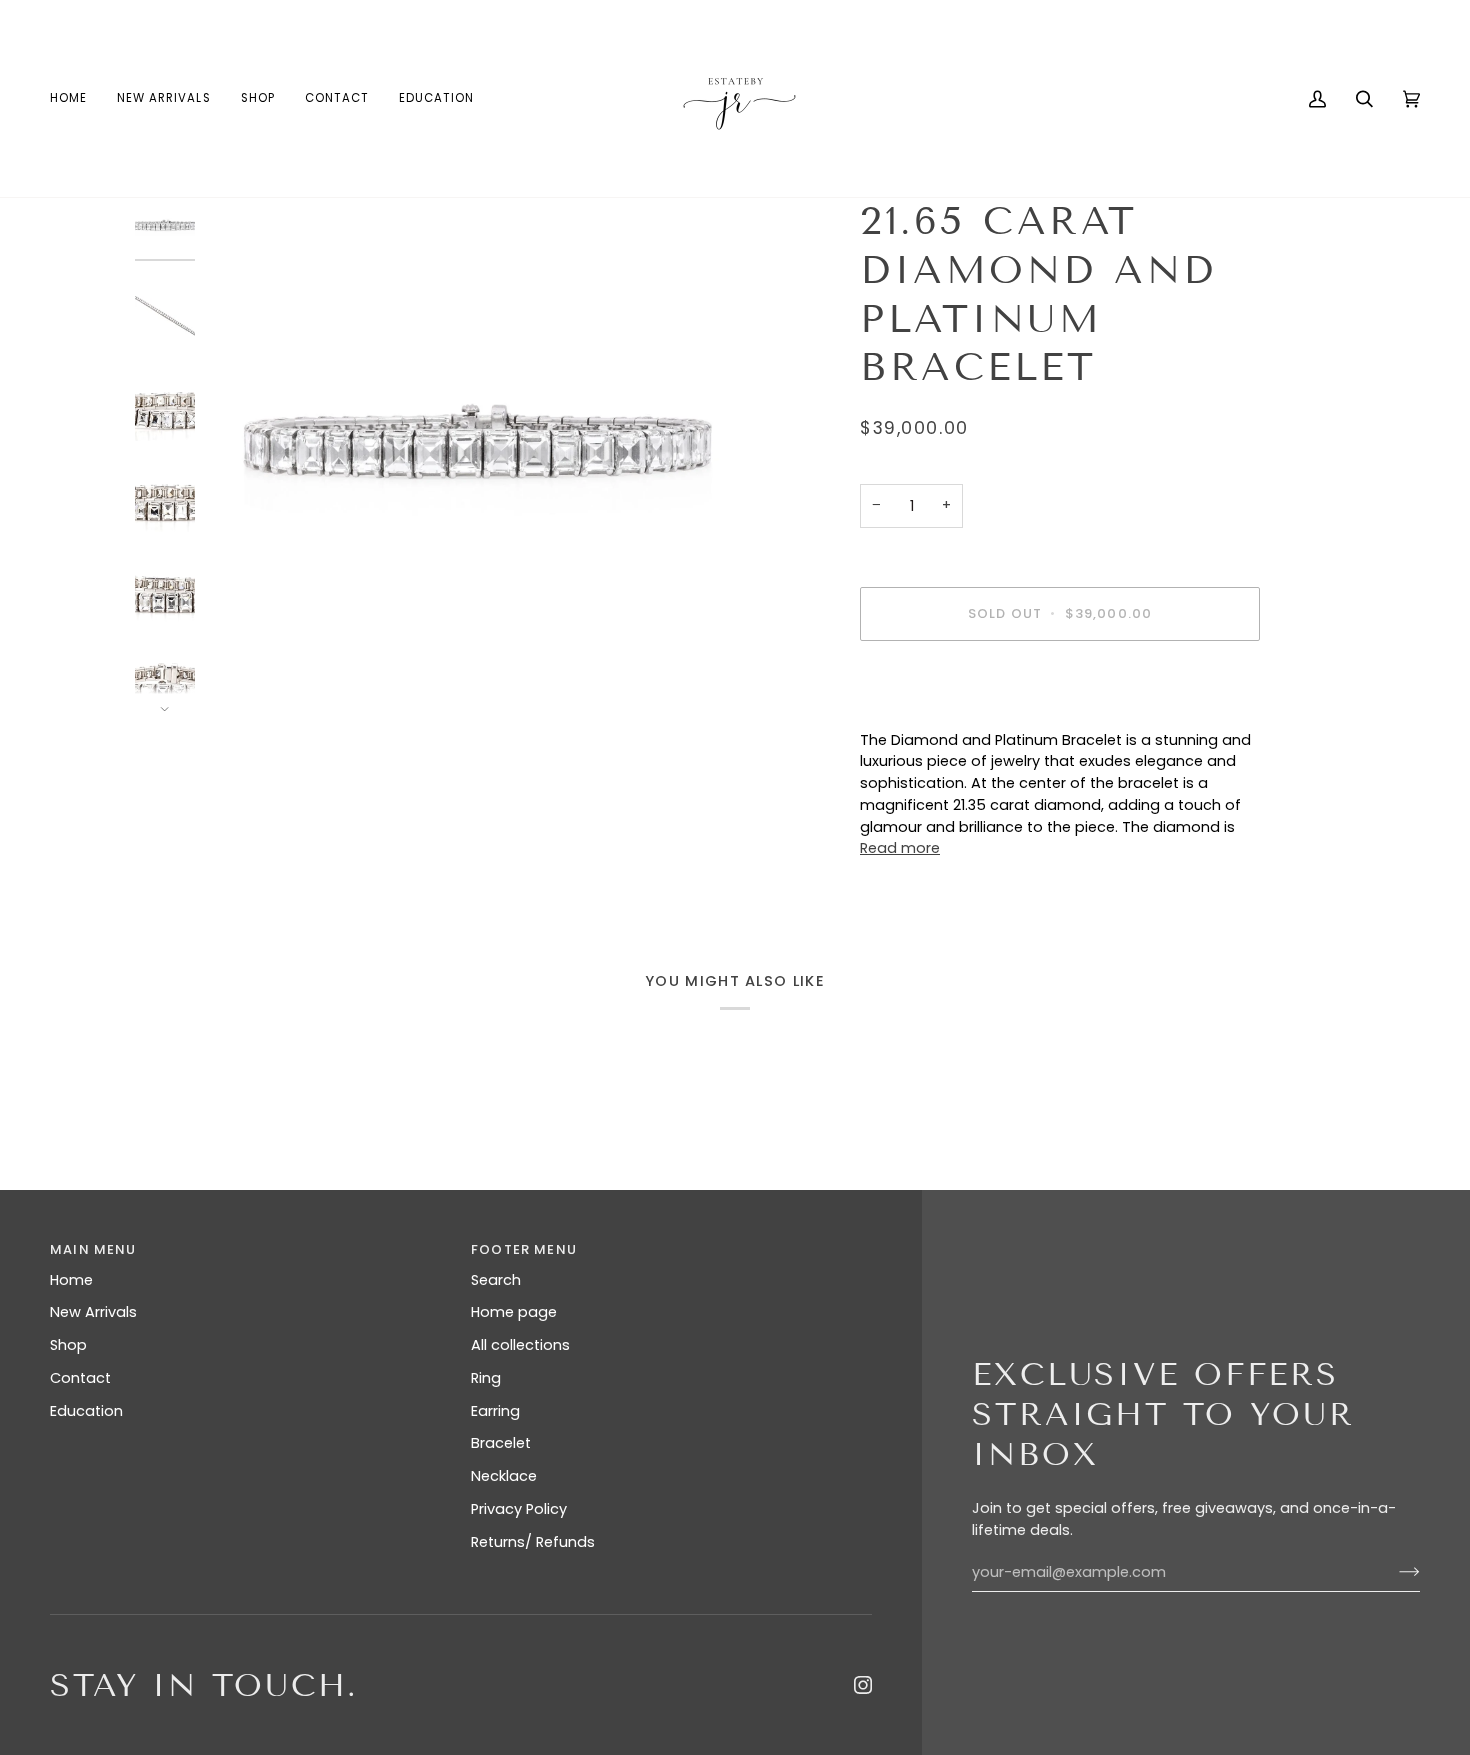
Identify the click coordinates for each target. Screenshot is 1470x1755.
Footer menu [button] (524, 1249)
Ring (486, 1378)
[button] (258, 98)
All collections (520, 1345)
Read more (900, 848)
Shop (68, 1345)
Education (86, 1411)
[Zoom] (477, 454)
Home (71, 1280)
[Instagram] (863, 1685)
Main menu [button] (93, 1249)
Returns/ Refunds (533, 1542)
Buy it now (1060, 682)
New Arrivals (93, 1312)
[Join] (1393, 1572)
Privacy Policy (519, 1509)
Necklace (504, 1476)
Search (496, 1280)
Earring (495, 1411)
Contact (80, 1378)
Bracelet (501, 1443)
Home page (514, 1312)
